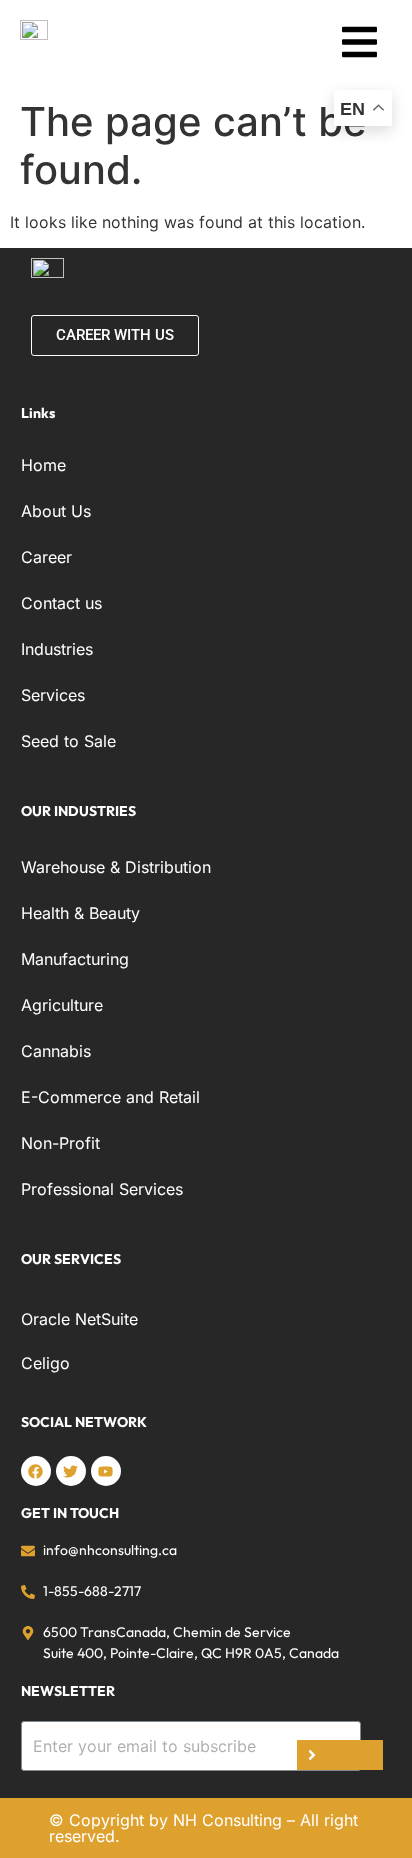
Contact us (61, 603)
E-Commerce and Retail (110, 1097)
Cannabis (56, 1051)
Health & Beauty (80, 913)
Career (46, 557)
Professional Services (102, 1189)
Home (43, 465)
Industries (57, 649)
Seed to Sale (68, 741)
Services (53, 695)
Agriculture (62, 1005)
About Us (56, 511)
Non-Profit (60, 1143)
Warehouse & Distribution (116, 867)
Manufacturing (75, 959)
